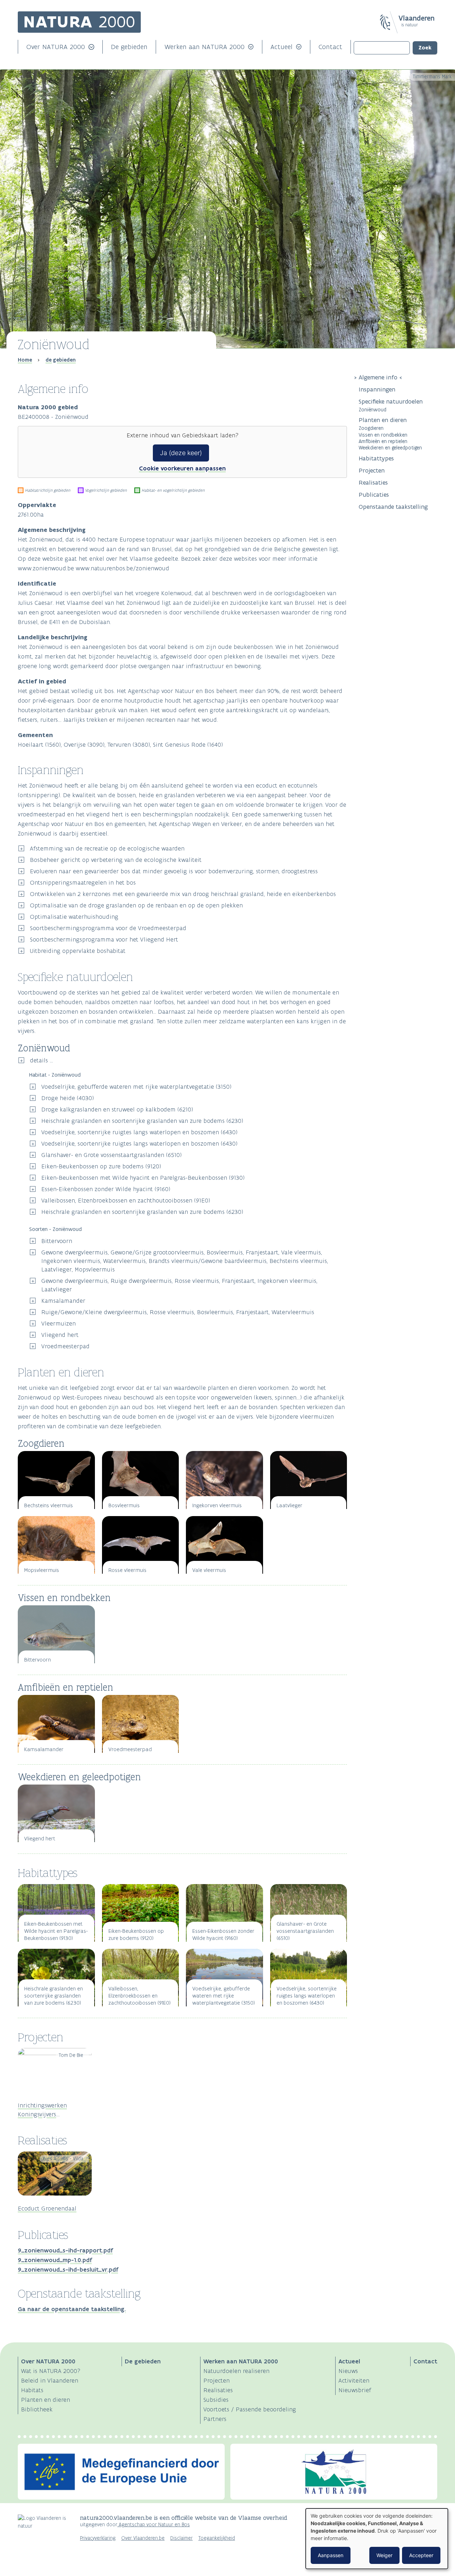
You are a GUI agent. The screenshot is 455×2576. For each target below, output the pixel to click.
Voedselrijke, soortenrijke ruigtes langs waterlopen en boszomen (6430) (139, 1132)
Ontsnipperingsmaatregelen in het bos (83, 882)
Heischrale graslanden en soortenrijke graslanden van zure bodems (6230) (142, 1121)
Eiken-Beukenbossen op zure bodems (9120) (101, 1166)
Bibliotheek (37, 2409)
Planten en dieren (383, 420)
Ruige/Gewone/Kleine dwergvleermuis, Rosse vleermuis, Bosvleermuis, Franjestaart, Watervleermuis (178, 1312)
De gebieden (129, 47)
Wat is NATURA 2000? (51, 2371)
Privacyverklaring (98, 2538)
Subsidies (216, 2400)
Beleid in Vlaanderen (50, 2380)
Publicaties (374, 495)
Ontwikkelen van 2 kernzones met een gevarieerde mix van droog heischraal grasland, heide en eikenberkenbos (183, 894)
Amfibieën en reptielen (383, 441)
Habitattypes (376, 458)
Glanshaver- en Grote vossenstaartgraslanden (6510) (111, 1155)
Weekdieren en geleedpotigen (390, 447)
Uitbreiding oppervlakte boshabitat (78, 951)
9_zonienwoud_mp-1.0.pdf (55, 2260)
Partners (215, 2419)
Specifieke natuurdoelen (392, 401)
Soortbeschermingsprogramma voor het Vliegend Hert (104, 939)
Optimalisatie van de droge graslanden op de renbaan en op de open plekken (136, 905)
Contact (330, 47)
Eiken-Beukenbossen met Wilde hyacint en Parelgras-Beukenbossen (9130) (143, 1178)
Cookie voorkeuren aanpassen (182, 468)
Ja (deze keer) (181, 453)
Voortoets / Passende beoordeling (250, 2409)
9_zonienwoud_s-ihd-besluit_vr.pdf (68, 2270)
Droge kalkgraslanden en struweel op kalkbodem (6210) (117, 1109)
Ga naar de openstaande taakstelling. (72, 2309)
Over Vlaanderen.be (143, 2538)
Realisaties (373, 482)
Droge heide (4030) (68, 1098)
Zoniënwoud (373, 409)
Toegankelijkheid (217, 2538)
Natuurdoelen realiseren (236, 2371)
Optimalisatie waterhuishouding (74, 917)
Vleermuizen (58, 1323)
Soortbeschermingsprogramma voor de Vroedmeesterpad (108, 928)
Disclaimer (181, 2538)
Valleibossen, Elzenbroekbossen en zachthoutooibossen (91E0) (126, 1200)
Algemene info (378, 377)
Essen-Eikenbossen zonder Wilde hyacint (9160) (106, 1189)
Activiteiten (354, 2380)
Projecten (372, 470)
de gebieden (61, 360)
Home (25, 360)
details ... (41, 1060)
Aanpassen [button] (331, 2555)
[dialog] (377, 2539)
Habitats (32, 2390)
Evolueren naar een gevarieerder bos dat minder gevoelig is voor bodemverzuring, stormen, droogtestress (174, 871)
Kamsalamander (63, 1301)
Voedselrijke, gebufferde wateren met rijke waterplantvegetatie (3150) (136, 1087)
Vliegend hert (60, 1335)
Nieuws (348, 2371)
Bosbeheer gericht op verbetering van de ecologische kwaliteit (116, 860)
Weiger (384, 2555)
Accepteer (421, 2555)
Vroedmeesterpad (65, 1346)
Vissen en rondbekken (383, 435)
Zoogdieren (371, 428)
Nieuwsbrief (355, 2390)
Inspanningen (377, 389)
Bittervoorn (57, 1241)
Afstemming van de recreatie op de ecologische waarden (107, 848)
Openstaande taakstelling (393, 507)
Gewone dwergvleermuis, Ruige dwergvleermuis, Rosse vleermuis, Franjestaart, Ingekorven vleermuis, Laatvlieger (179, 1285)
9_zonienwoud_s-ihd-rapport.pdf (65, 2250)
